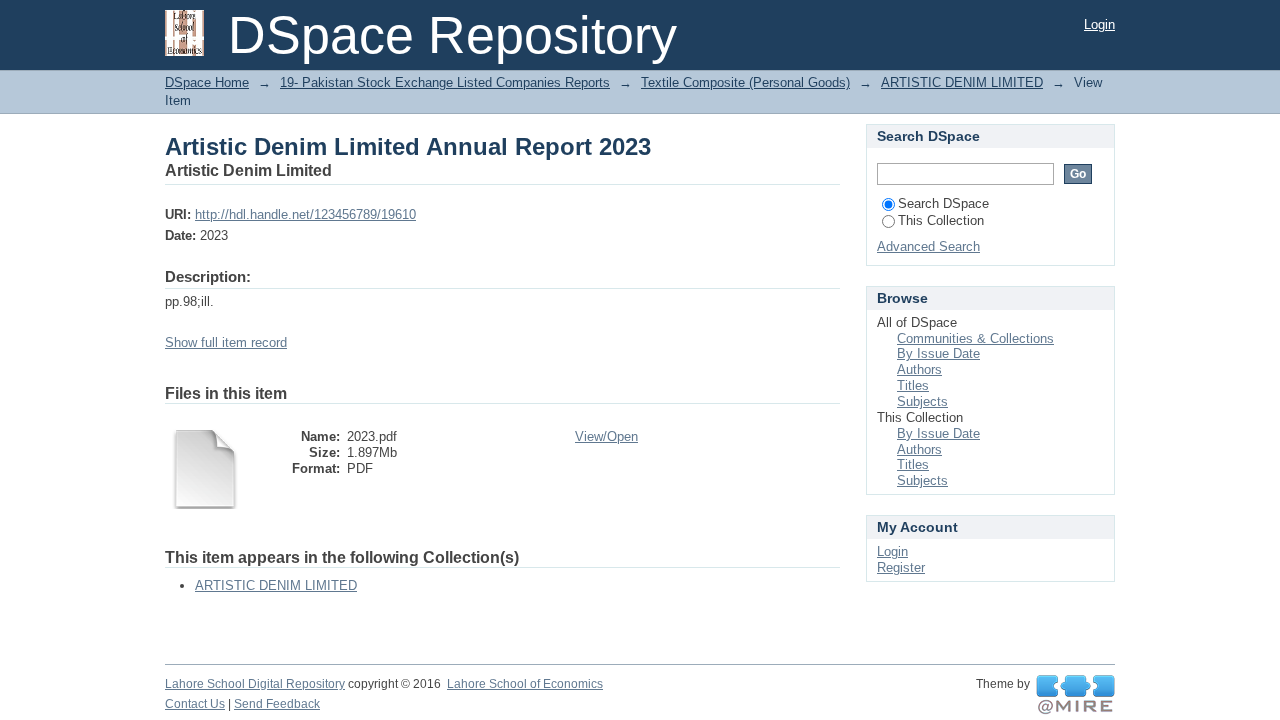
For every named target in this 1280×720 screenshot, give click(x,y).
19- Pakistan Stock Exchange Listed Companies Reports (445, 82)
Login (1099, 24)
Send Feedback (277, 704)
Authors (919, 369)
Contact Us (195, 704)
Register (901, 567)
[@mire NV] (1075, 695)
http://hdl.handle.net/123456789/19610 (305, 214)
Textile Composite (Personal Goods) (745, 82)
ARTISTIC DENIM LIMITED (962, 82)
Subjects (922, 401)
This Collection (941, 220)
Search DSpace (943, 203)
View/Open (606, 436)
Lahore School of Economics (525, 684)
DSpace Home (207, 82)
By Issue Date (938, 353)
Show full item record (226, 342)
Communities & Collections (975, 338)
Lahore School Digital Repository (255, 684)
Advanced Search (928, 246)
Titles (913, 385)
